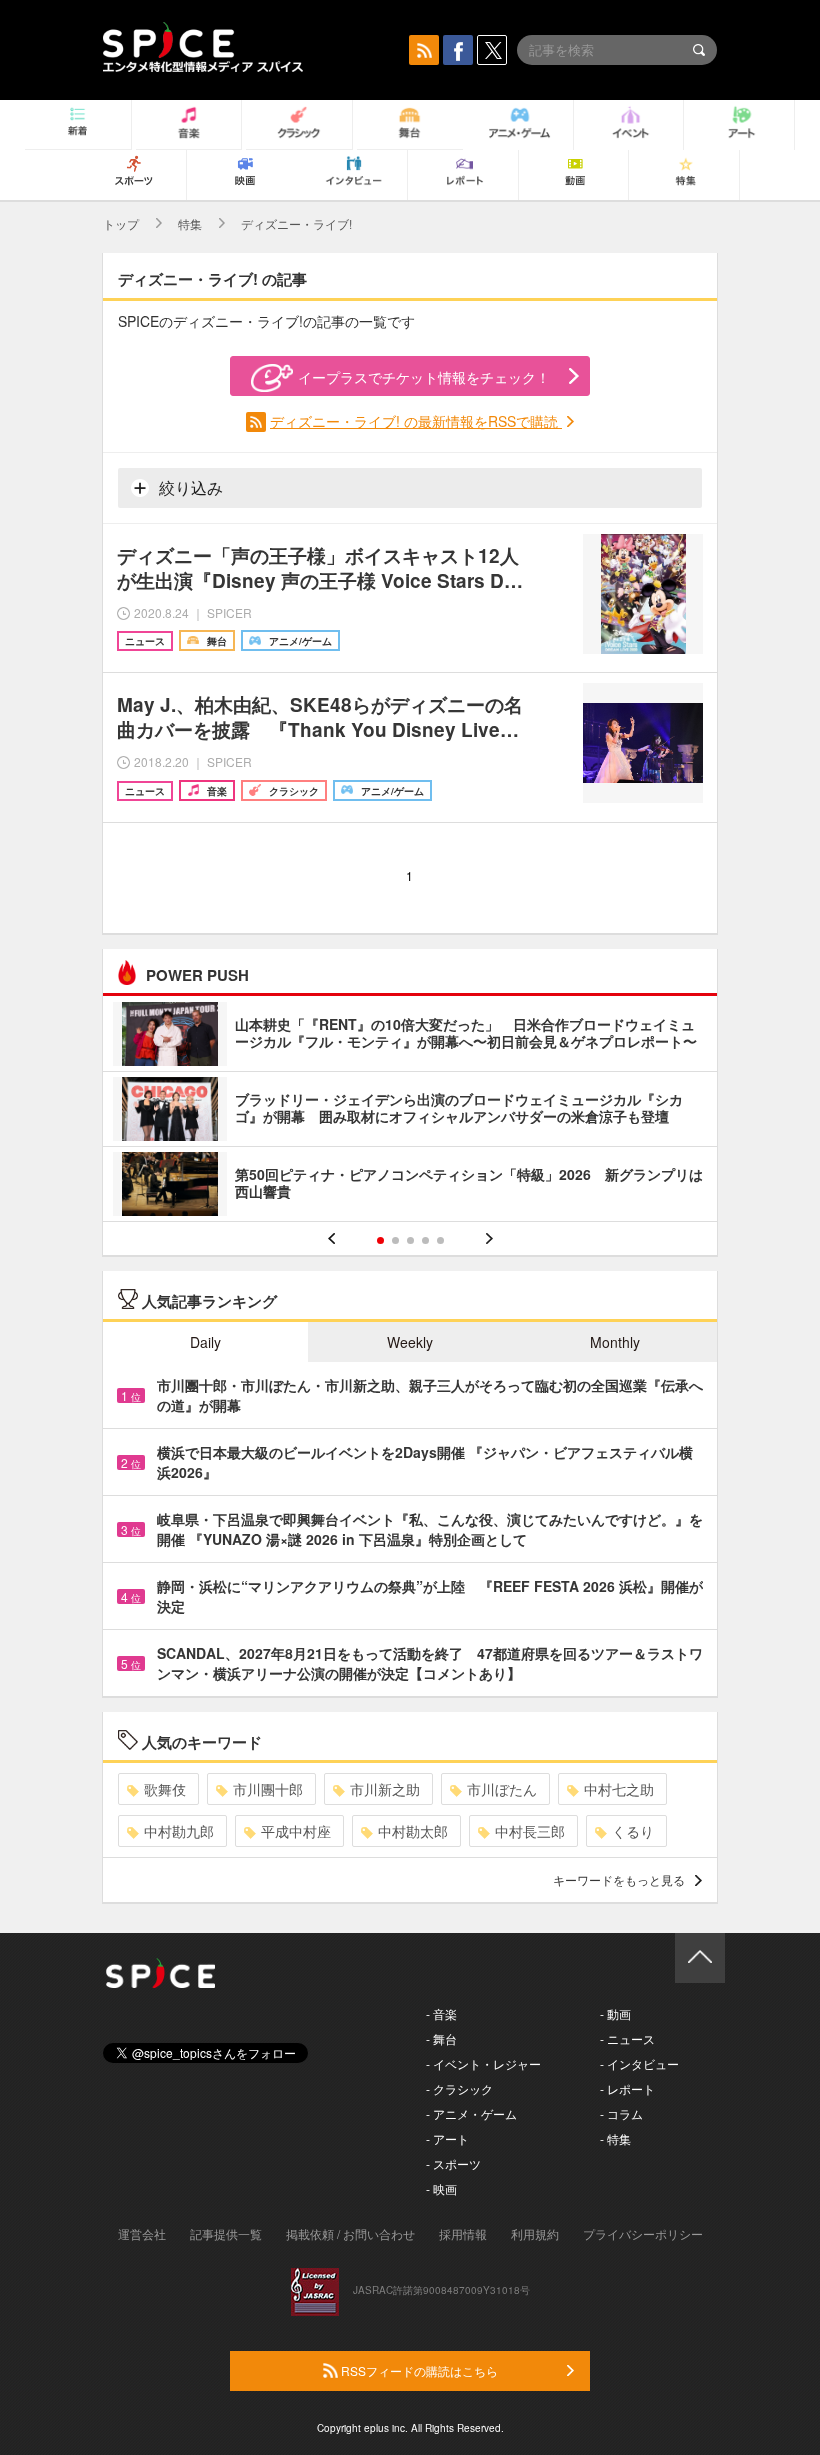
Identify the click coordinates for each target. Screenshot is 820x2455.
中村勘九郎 (179, 1831)
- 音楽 (441, 2013)
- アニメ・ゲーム (471, 2113)
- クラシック (459, 2088)
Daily (205, 1342)
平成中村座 (296, 1831)
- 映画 (441, 2188)
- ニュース (627, 2038)
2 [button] (395, 1240)
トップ (121, 223)
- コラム (621, 2113)
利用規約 (535, 2233)
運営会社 (142, 2233)
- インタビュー (639, 2063)
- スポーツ (453, 2163)
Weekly (410, 1342)
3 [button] (410, 1240)
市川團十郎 (268, 1789)
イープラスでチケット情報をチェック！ (424, 377)
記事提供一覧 (226, 2233)
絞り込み (189, 487)
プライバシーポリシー (643, 2233)
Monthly (615, 1342)
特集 (190, 223)
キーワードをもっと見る (619, 1879)
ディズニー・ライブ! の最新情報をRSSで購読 (416, 421)
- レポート (627, 2088)
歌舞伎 (165, 1789)
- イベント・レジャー (483, 2063)
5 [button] (440, 1240)
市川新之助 (385, 1789)
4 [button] (425, 1240)
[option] (410, 1111)
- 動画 (615, 2013)
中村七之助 (619, 1789)
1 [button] (380, 1240)
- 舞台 (441, 2038)
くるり (633, 1831)
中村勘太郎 (413, 1831)
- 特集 (615, 2138)
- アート (447, 2138)
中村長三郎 (530, 1831)
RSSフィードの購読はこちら (418, 2370)
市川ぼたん (502, 1789)
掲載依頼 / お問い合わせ (350, 2233)
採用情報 (463, 2233)
